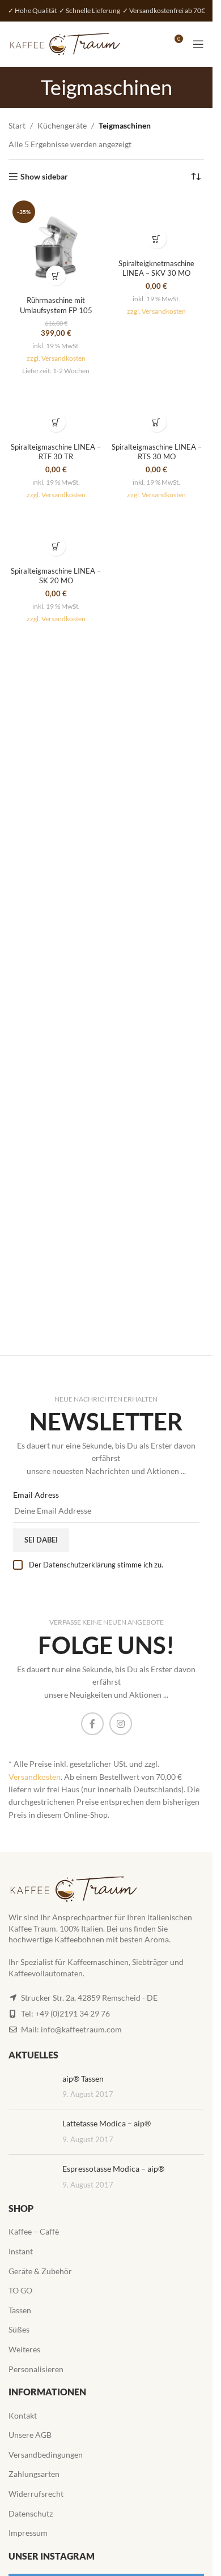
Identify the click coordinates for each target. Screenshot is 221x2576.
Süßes (19, 2329)
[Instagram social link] (121, 1724)
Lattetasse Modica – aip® (107, 2123)
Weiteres (24, 2349)
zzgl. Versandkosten (56, 358)
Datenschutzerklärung (79, 1565)
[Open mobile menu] (198, 44)
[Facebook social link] (92, 1724)
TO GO (20, 2290)
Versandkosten (35, 1777)
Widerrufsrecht (36, 2494)
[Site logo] (65, 43)
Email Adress (36, 1495)
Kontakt (23, 2415)
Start (17, 125)
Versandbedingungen (46, 2455)
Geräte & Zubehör (40, 2271)
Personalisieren (36, 2369)
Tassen (20, 2310)
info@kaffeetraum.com (81, 2029)
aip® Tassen (83, 2079)
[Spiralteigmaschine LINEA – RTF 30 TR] (56, 409)
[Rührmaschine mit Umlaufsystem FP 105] (56, 244)
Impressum (28, 2533)
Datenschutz (31, 2513)
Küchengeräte (62, 125)
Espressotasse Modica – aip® (113, 2169)
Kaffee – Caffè (34, 2231)
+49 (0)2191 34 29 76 (73, 2013)
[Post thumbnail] (31, 2087)
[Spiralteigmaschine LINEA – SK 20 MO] (56, 533)
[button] (56, 275)
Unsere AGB (30, 2435)
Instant (21, 2251)
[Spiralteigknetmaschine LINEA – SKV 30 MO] (157, 225)
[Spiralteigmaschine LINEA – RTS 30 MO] (157, 409)
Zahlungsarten (34, 2474)
